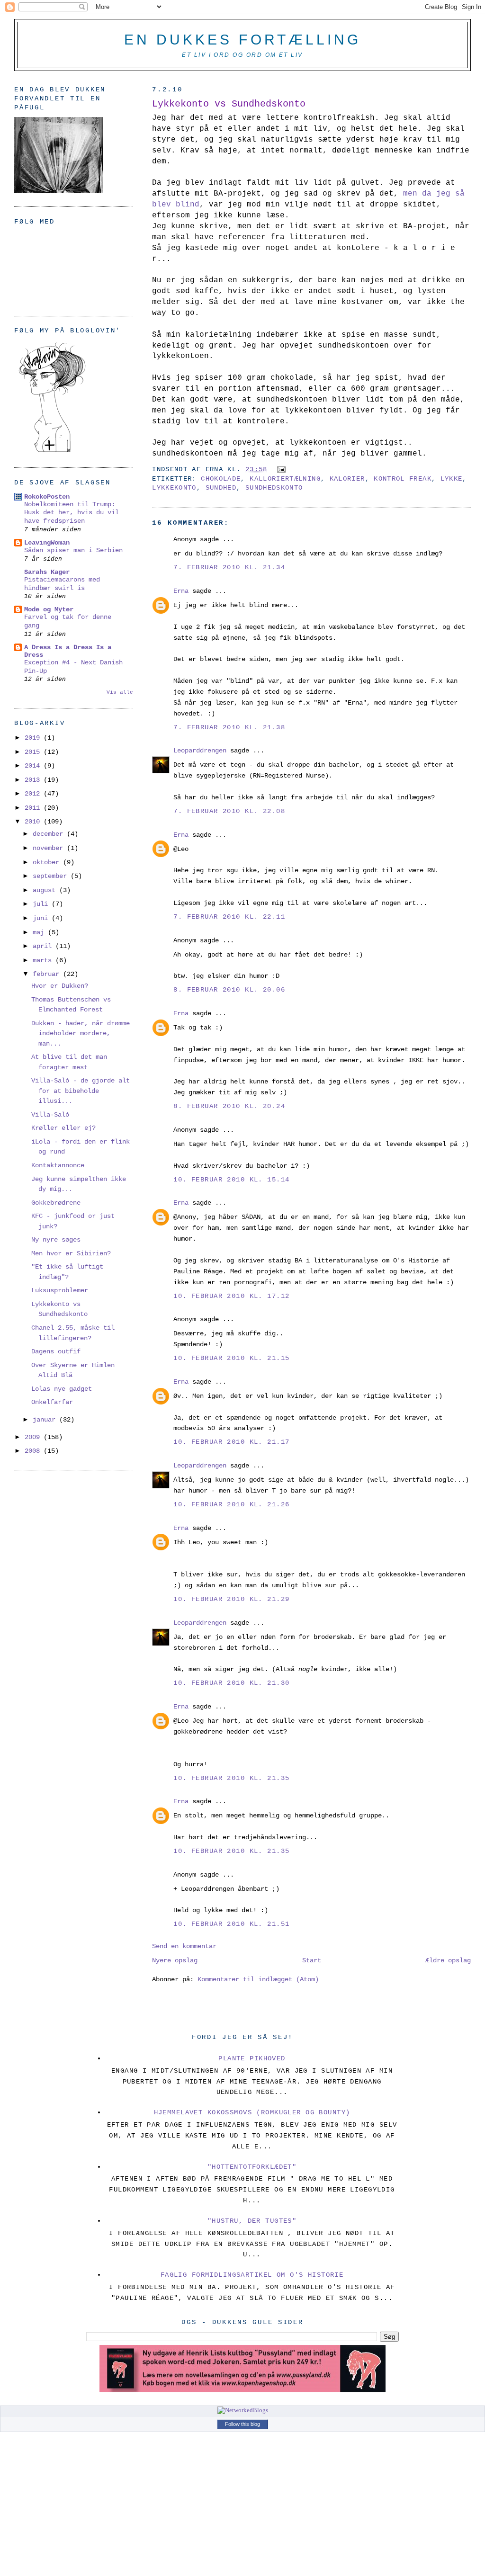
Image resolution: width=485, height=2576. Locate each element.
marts (44, 960)
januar (46, 1420)
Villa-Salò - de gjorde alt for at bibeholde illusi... (81, 1091)
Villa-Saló (50, 1115)
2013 (34, 780)
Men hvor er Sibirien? (71, 1253)
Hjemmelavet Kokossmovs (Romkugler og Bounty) (252, 2112)
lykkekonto (174, 488)
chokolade (221, 479)
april (44, 946)
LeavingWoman (47, 543)
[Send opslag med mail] (280, 470)
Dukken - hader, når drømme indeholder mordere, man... (81, 1033)
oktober (48, 862)
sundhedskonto (274, 488)
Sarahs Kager (47, 572)
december (50, 834)
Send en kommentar (184, 1946)
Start (312, 1960)
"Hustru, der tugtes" (252, 2221)
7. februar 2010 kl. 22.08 (229, 811)
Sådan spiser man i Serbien (73, 550)
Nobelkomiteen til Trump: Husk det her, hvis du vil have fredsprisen (72, 513)
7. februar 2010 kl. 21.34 (229, 567)
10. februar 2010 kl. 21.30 (231, 1683)
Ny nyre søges (56, 1240)
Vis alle (120, 692)
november (50, 848)
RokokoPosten (47, 497)
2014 (34, 766)
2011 (34, 808)
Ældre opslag (448, 1960)
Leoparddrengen (200, 751)
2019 (34, 738)
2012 (34, 794)
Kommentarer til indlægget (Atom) (258, 1979)
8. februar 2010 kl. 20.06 (229, 990)
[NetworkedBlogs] (243, 2410)
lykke (452, 479)
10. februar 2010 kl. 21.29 (231, 1599)
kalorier (347, 479)
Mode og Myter (49, 609)
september (52, 876)
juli (42, 904)
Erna (181, 591)
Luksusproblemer (60, 1290)
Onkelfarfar (52, 1402)
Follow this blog (242, 2424)
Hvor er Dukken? (60, 986)
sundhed (221, 488)
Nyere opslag (175, 1960)
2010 (34, 822)
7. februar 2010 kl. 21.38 (229, 727)
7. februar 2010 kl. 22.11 (229, 917)
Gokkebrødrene (56, 1203)
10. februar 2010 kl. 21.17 (231, 1442)
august (46, 890)
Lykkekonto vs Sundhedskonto (229, 104)
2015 (34, 752)
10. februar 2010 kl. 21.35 (231, 1778)
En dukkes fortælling (242, 40)
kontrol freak (403, 479)
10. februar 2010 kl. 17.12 (231, 1296)
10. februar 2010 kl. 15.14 (231, 1180)
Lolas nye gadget (62, 1389)
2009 (34, 1437)
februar (48, 974)
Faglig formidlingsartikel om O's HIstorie (252, 2275)
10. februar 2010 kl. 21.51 (231, 1924)
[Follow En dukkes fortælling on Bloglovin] (52, 452)
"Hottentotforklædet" (252, 2167)
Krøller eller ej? (63, 1128)
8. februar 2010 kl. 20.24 (229, 1106)
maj (40, 932)
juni (42, 918)
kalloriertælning (285, 479)
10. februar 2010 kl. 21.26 (231, 1504)
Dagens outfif (56, 1351)
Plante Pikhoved (252, 2058)
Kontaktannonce (58, 1165)
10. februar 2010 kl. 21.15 (231, 1358)
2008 (34, 1451)
